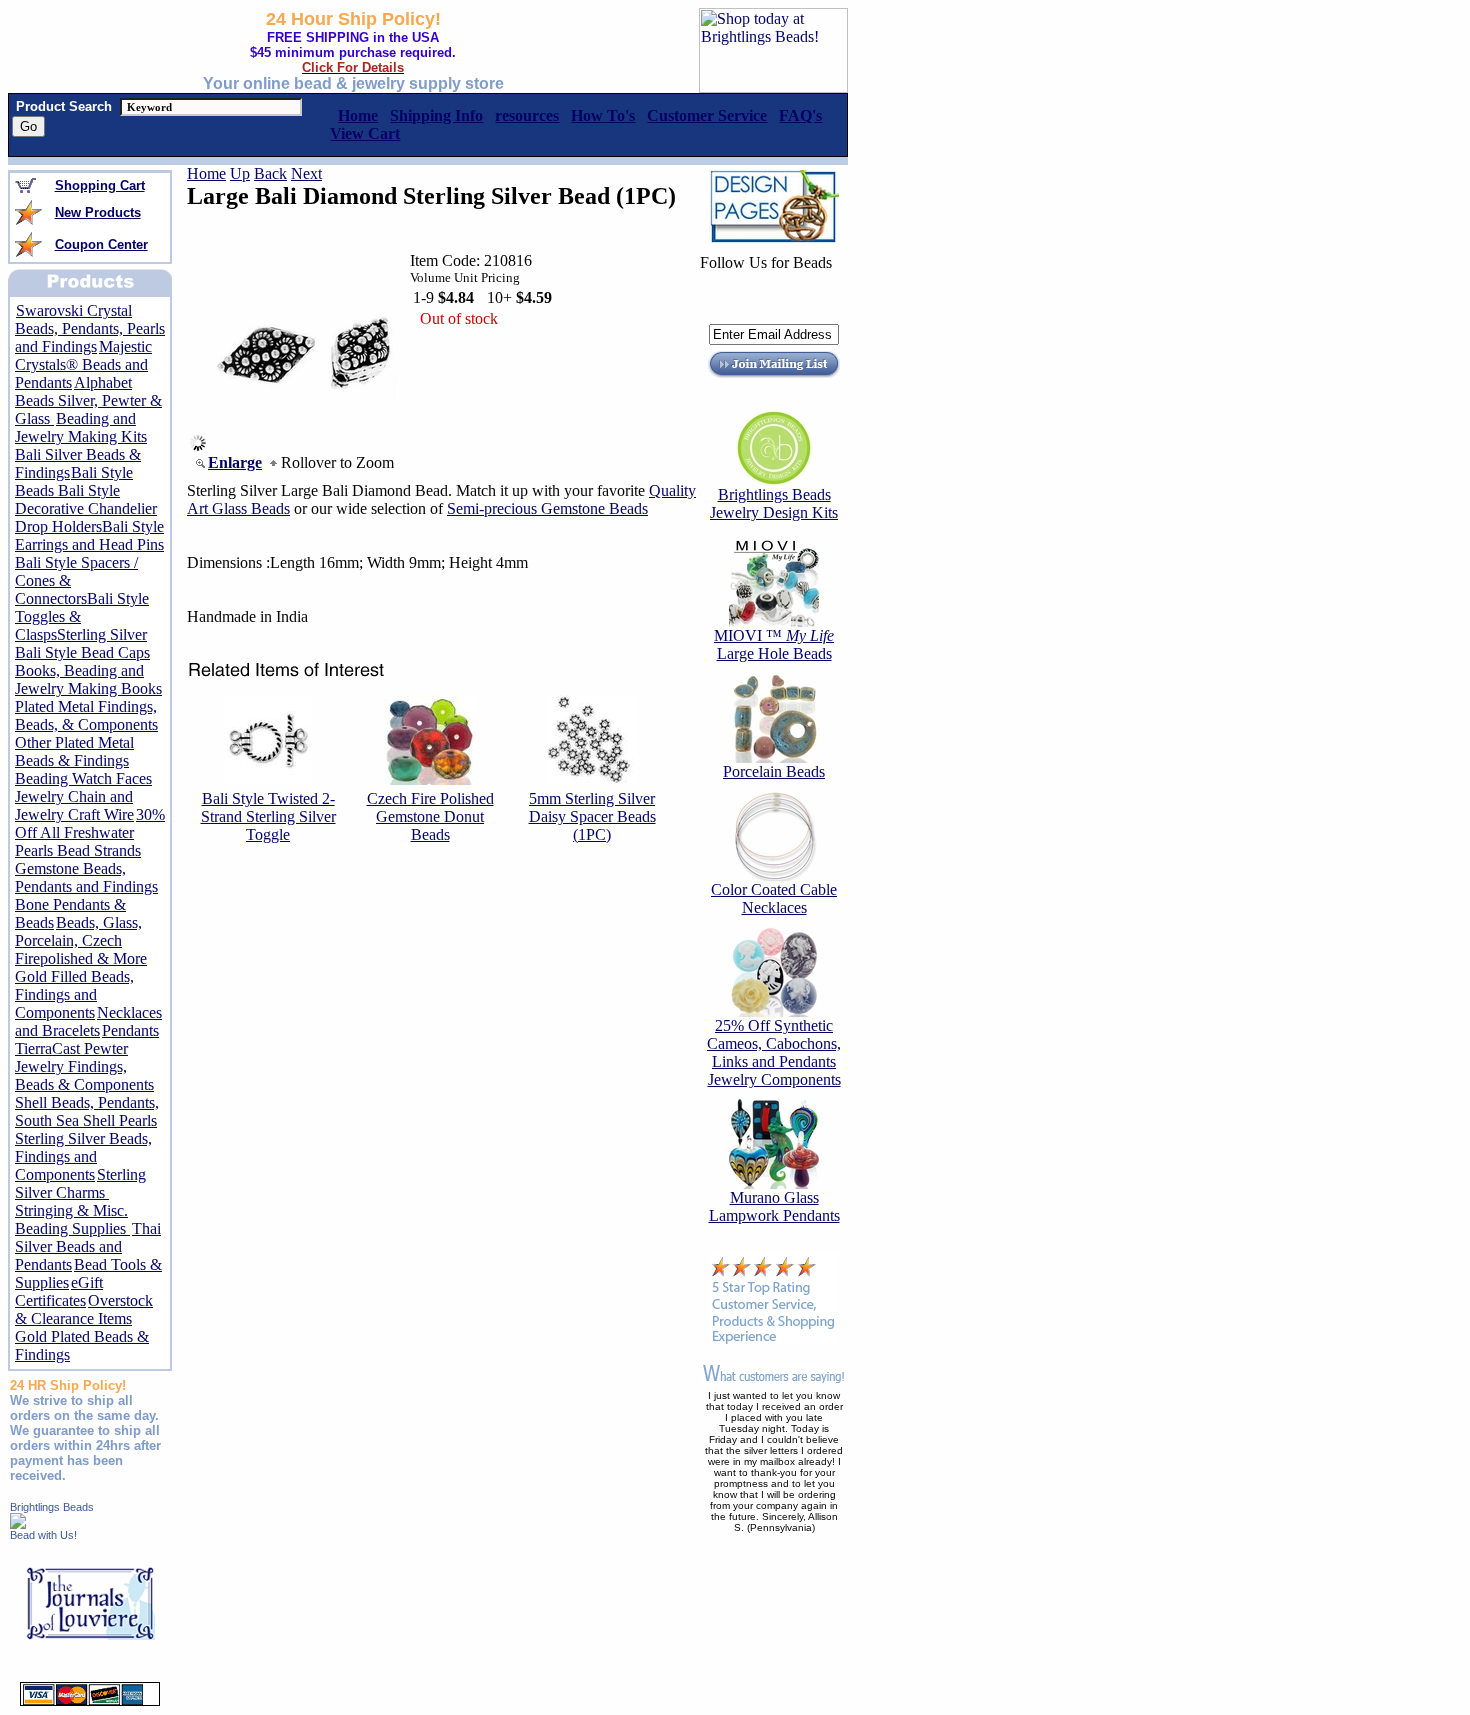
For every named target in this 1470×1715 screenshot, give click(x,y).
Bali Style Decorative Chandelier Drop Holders (86, 508)
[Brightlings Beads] (18, 1523)
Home (206, 173)
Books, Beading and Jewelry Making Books (88, 679)
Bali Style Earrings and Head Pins (89, 535)
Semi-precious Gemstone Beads (547, 508)
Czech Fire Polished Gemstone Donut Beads (430, 816)
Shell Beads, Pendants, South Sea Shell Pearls (87, 1111)
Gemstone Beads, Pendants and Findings (86, 877)
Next (306, 173)
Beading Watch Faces (83, 778)
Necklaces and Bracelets (88, 1021)
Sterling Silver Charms (80, 1183)
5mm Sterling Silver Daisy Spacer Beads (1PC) (592, 816)
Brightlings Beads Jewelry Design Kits (774, 503)
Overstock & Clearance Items (84, 1309)
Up (240, 173)
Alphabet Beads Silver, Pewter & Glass (88, 400)
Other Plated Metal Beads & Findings (74, 751)
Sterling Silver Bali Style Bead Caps (82, 643)
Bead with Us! (43, 1535)
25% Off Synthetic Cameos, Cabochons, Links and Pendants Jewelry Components (774, 1052)
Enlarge (235, 462)
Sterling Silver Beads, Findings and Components (83, 1156)
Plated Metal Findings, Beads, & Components (86, 715)
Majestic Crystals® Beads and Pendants (83, 364)
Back (270, 173)
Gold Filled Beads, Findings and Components (74, 994)
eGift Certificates (59, 1291)
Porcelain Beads (774, 771)
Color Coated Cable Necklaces (774, 898)
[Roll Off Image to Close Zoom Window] (306, 445)
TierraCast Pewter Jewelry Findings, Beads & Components (84, 1066)
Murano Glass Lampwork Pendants (774, 1206)
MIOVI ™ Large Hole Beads (774, 644)
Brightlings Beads (52, 1507)
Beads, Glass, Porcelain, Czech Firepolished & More (81, 940)
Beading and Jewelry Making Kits (81, 427)
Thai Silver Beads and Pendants (88, 1246)
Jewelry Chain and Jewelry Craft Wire (74, 805)
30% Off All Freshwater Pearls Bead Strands (90, 832)
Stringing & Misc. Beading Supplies (72, 1219)
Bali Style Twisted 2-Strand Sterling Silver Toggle (268, 816)
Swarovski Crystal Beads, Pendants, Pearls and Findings (90, 328)
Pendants (130, 1030)
